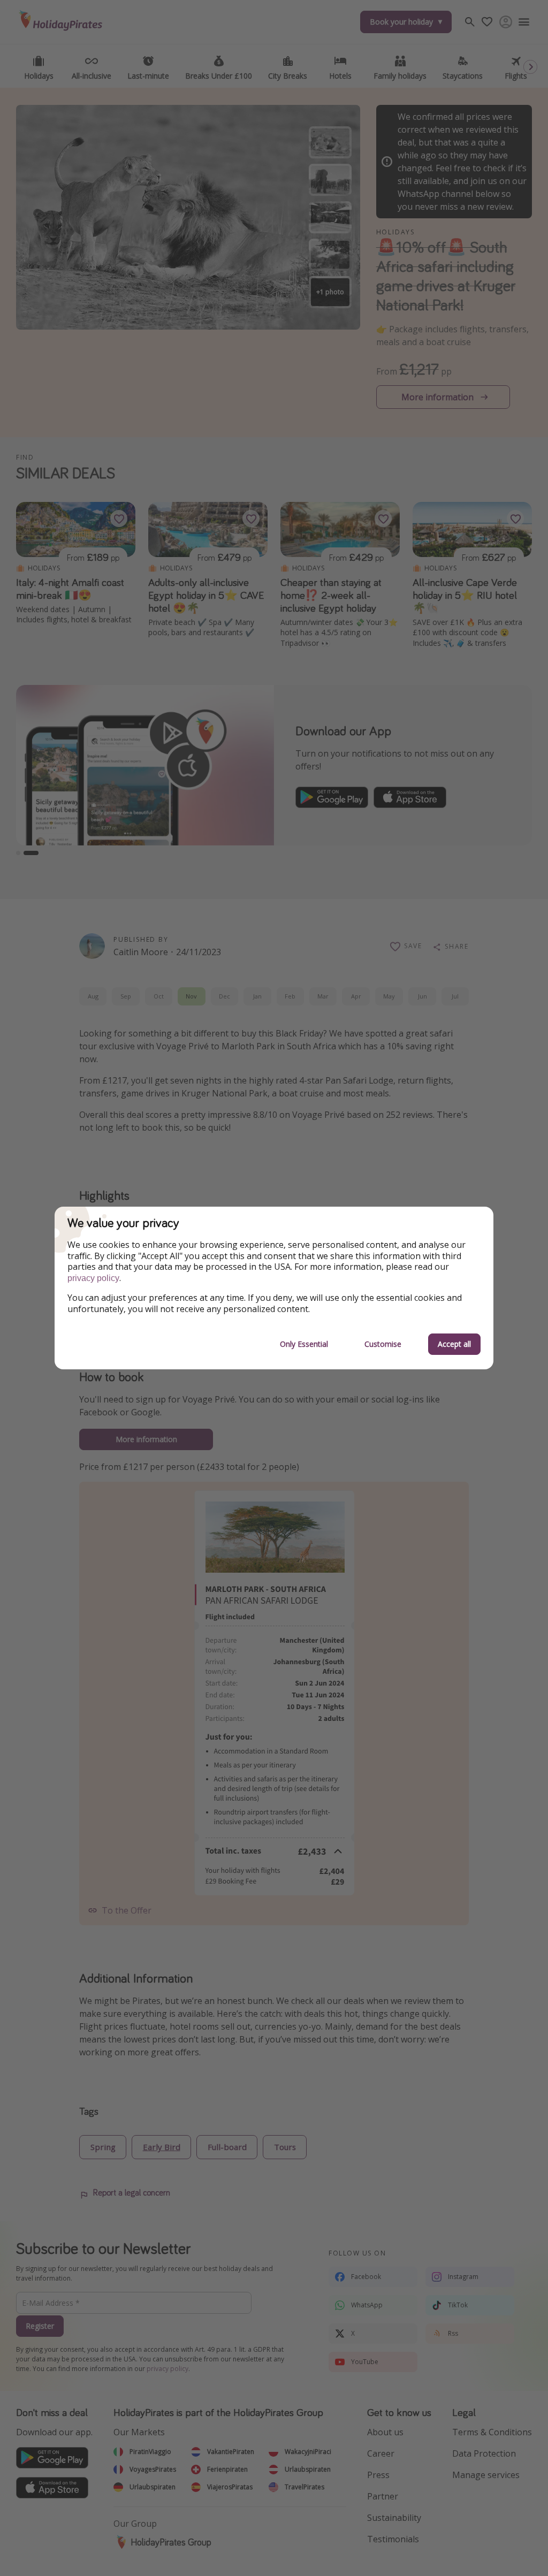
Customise (383, 1344)
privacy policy (93, 1278)
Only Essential (304, 1344)
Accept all (454, 1344)
